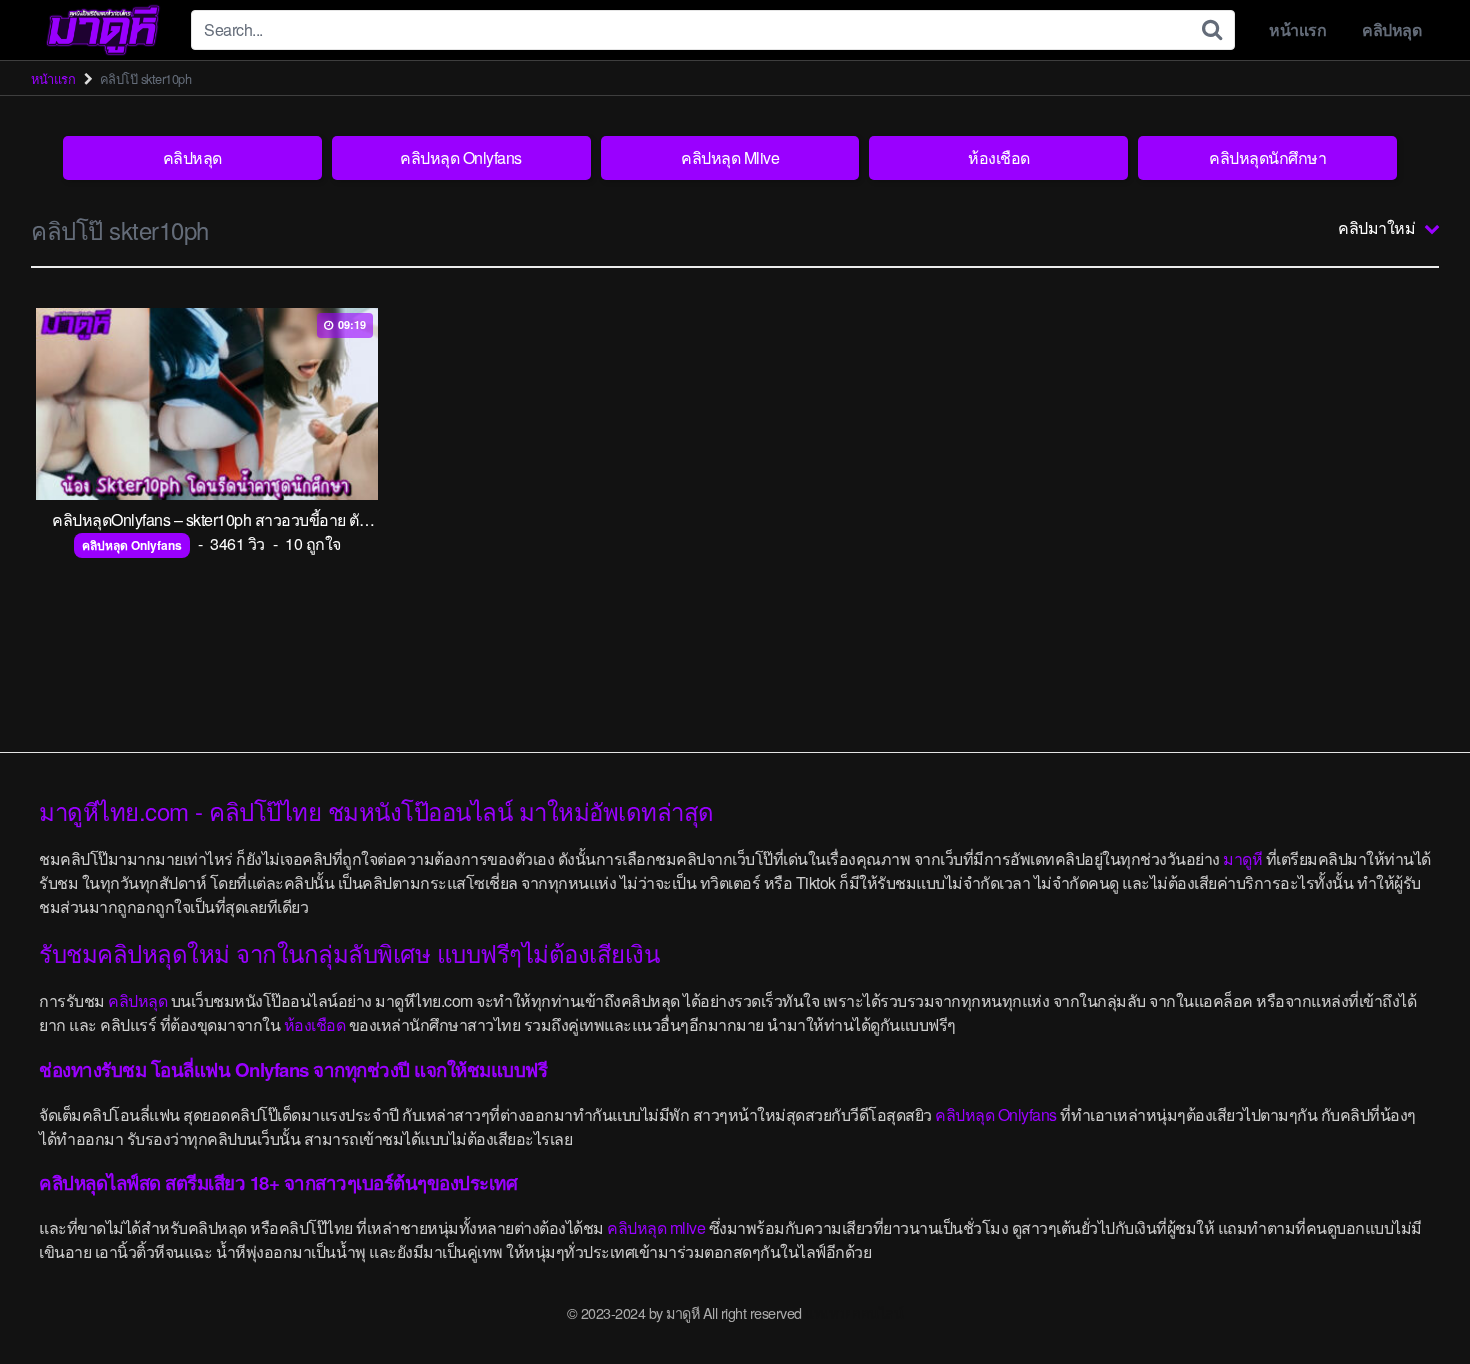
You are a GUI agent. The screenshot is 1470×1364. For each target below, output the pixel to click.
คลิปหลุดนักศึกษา (1267, 157)
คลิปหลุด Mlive (730, 157)
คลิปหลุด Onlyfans (461, 157)
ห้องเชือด (999, 157)
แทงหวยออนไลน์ (854, 1312)
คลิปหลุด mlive (656, 1227)
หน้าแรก (1297, 29)
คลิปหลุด (1391, 29)
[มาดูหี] (103, 30)
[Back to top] (1415, 1300)
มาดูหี (1242, 858)
